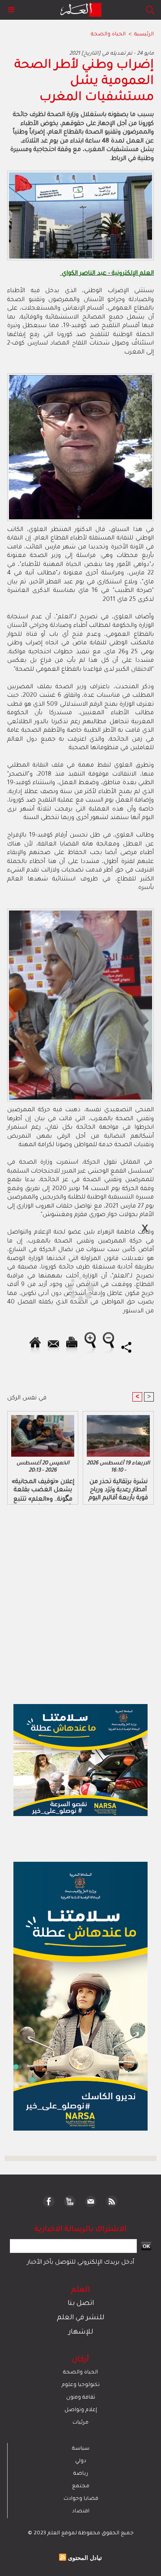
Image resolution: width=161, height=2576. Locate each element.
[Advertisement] (75, 1287)
